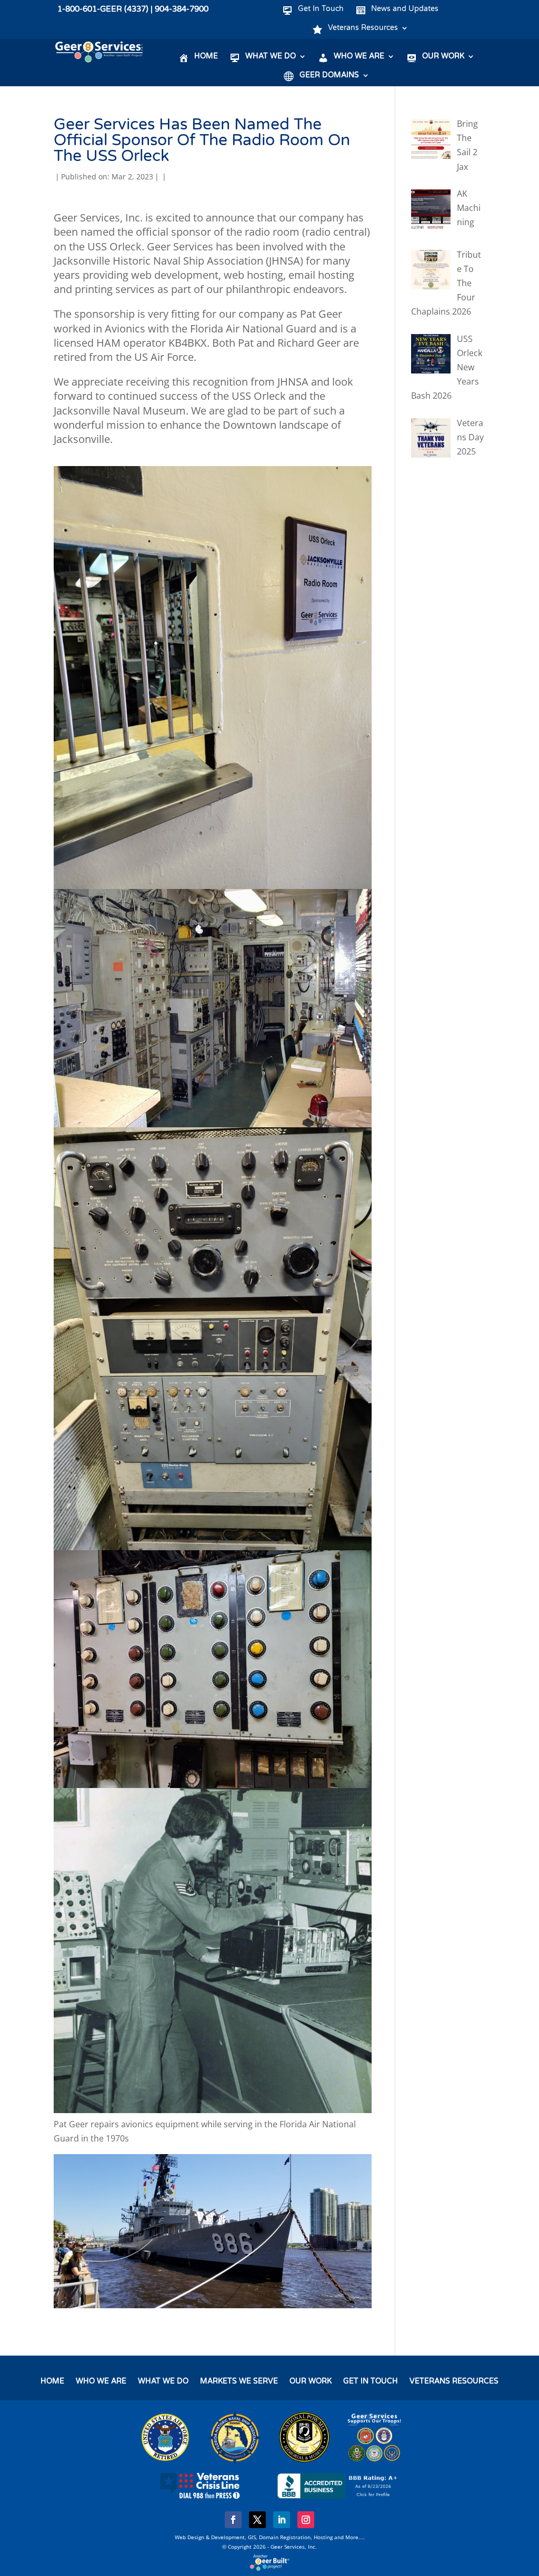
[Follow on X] (257, 2520)
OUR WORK (311, 2382)
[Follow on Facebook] (233, 2520)
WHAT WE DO (163, 2382)
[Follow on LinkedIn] (282, 2520)
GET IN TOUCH (371, 2382)
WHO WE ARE (101, 2382)
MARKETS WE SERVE (239, 2382)
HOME (52, 2382)
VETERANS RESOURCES (454, 2382)
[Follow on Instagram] (306, 2520)
